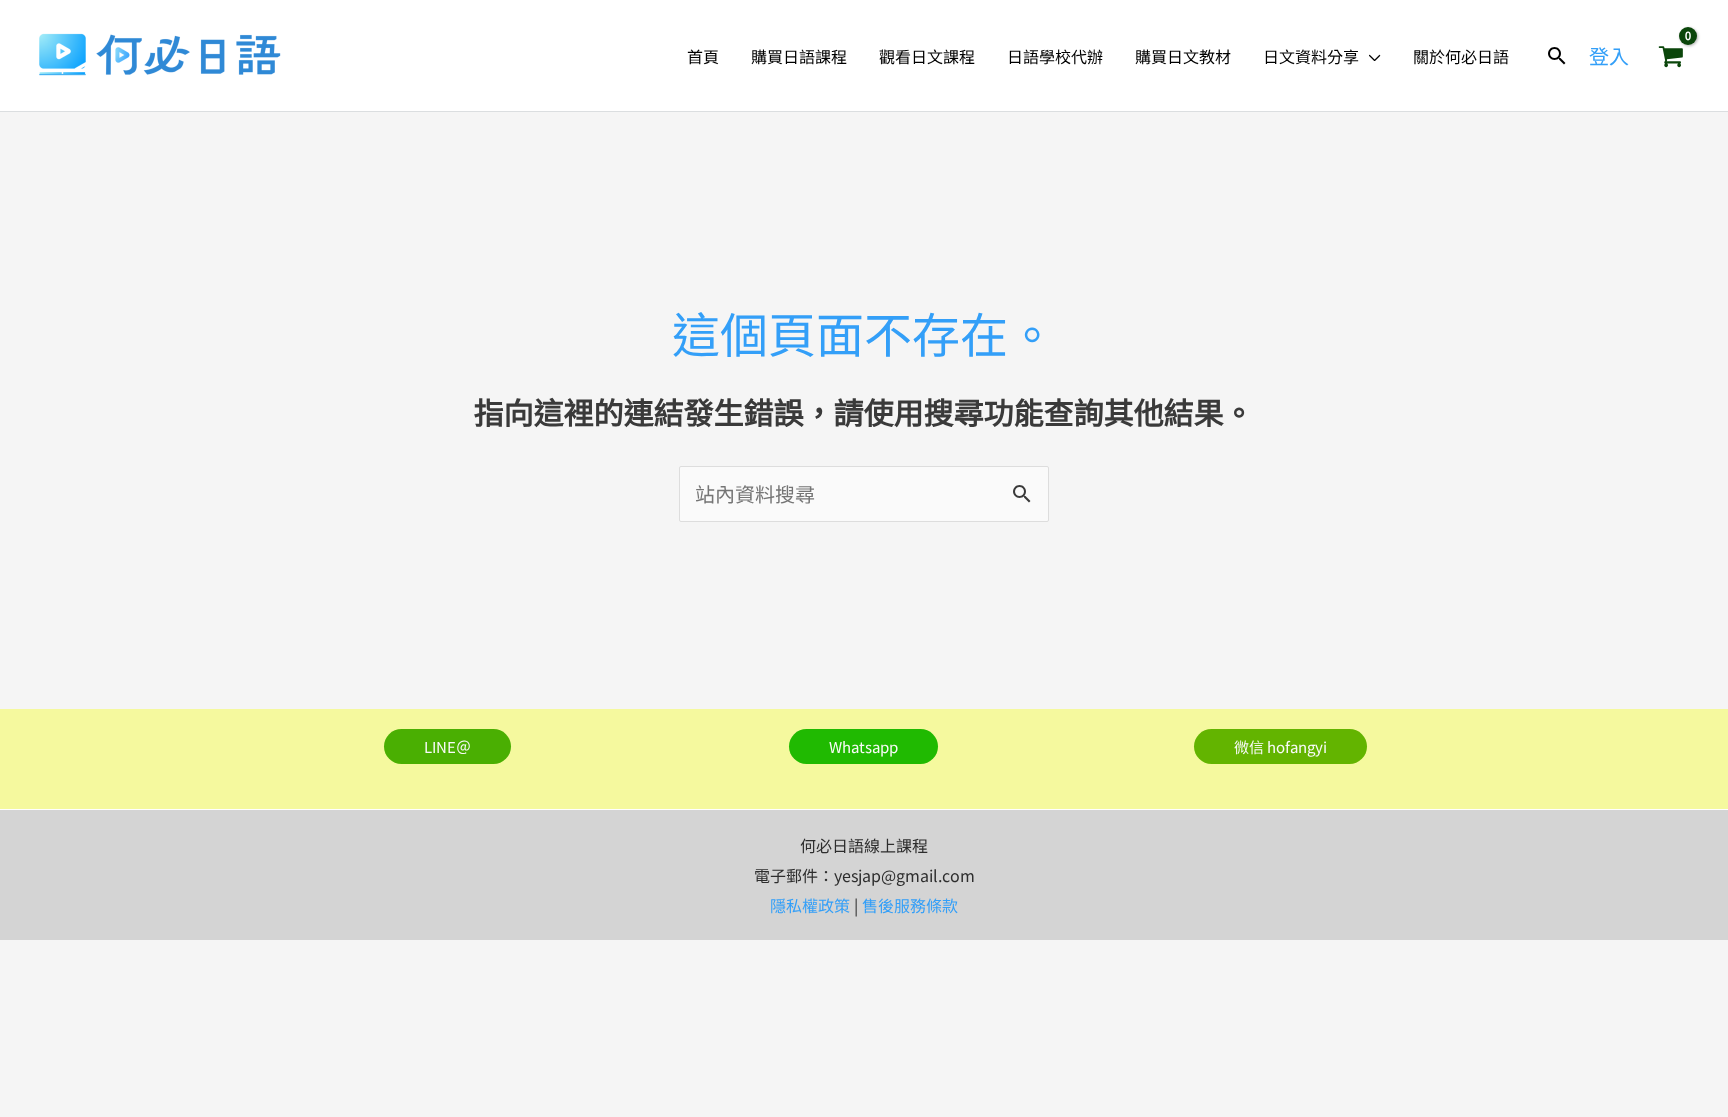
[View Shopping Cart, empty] (1671, 56)
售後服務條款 (910, 905)
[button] (1370, 56)
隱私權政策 (810, 905)
